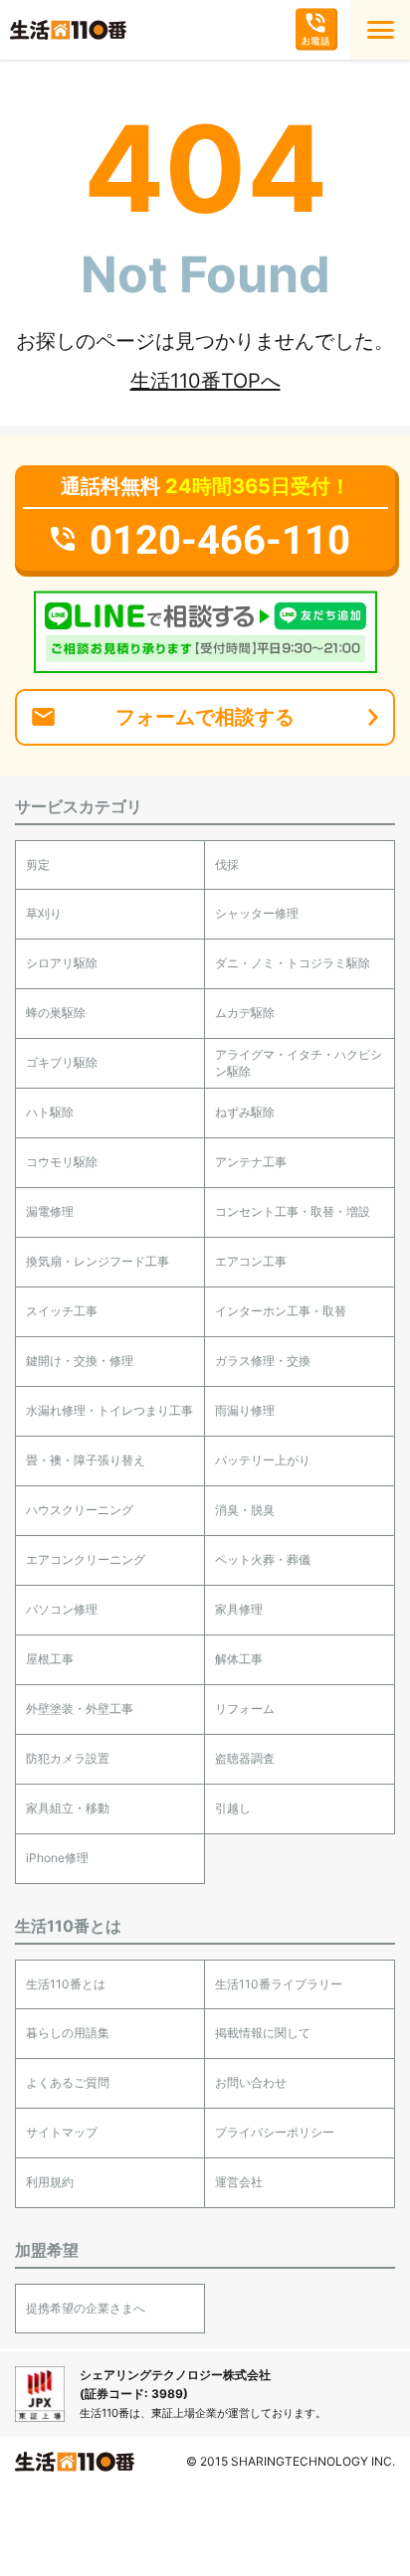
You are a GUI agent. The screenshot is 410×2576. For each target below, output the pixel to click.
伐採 (227, 864)
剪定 (38, 864)
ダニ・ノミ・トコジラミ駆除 (293, 963)
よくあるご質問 (68, 2082)
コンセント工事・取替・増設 (293, 1211)
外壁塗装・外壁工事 (80, 1709)
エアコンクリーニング (86, 1559)
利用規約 (50, 2182)
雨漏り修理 (245, 1410)
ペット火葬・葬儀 (263, 1559)
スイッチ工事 (62, 1311)
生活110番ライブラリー (279, 1984)
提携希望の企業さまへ (86, 2308)
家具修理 (239, 1609)
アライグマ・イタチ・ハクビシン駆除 (299, 1063)
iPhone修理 (57, 1858)
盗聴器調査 (245, 1758)
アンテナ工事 (251, 1162)
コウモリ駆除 (62, 1162)
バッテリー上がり (263, 1460)
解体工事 (239, 1659)
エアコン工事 (251, 1261)
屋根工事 (50, 1659)
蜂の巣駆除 (56, 1013)
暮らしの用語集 (68, 2033)
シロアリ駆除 (62, 963)
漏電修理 (50, 1211)
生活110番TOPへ (205, 381)
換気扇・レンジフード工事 (98, 1261)
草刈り (44, 913)
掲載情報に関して (263, 2033)
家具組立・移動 (68, 1808)
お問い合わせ (251, 2082)
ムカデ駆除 (245, 1013)
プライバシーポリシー (275, 2132)
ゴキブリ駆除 (62, 1062)
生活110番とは (66, 1984)
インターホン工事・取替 (281, 1311)
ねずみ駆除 (245, 1112)
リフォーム (245, 1709)
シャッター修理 (257, 913)
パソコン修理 (62, 1609)
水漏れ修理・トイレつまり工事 (109, 1410)
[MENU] (380, 30)
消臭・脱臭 (245, 1510)
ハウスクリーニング (80, 1510)
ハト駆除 (50, 1112)
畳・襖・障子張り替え (86, 1460)
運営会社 (239, 2182)
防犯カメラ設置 (68, 1758)
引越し (233, 1808)
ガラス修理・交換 (263, 1361)
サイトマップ (62, 2132)
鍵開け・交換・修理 (80, 1361)
